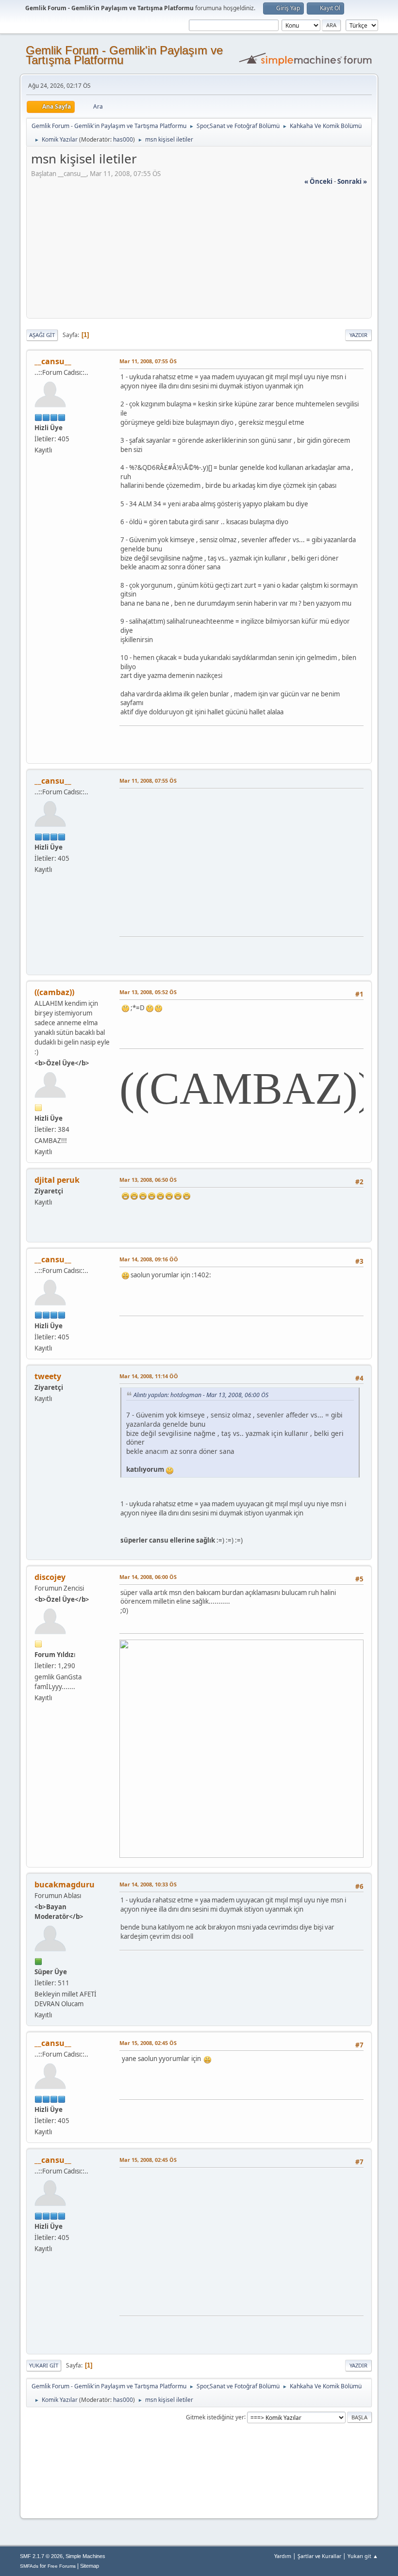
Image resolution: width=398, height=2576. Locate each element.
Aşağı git (42, 335)
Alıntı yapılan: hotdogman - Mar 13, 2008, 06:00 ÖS (201, 1395)
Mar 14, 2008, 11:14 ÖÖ (149, 1376)
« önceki (318, 181)
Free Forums (62, 2566)
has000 (123, 139)
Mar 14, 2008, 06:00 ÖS (148, 1577)
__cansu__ (53, 361)
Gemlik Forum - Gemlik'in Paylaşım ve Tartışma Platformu (124, 55)
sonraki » (352, 181)
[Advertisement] (199, 254)
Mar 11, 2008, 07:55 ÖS (148, 361)
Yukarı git (44, 2365)
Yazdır (358, 335)
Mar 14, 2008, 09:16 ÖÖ (149, 1259)
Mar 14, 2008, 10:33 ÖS (148, 1884)
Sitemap (90, 2566)
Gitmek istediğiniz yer (215, 2417)
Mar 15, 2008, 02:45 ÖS (148, 2043)
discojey (50, 1577)
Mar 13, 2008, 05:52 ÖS (148, 992)
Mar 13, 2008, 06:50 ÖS (148, 1180)
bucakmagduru (65, 1884)
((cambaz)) (54, 992)
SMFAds (29, 2566)
